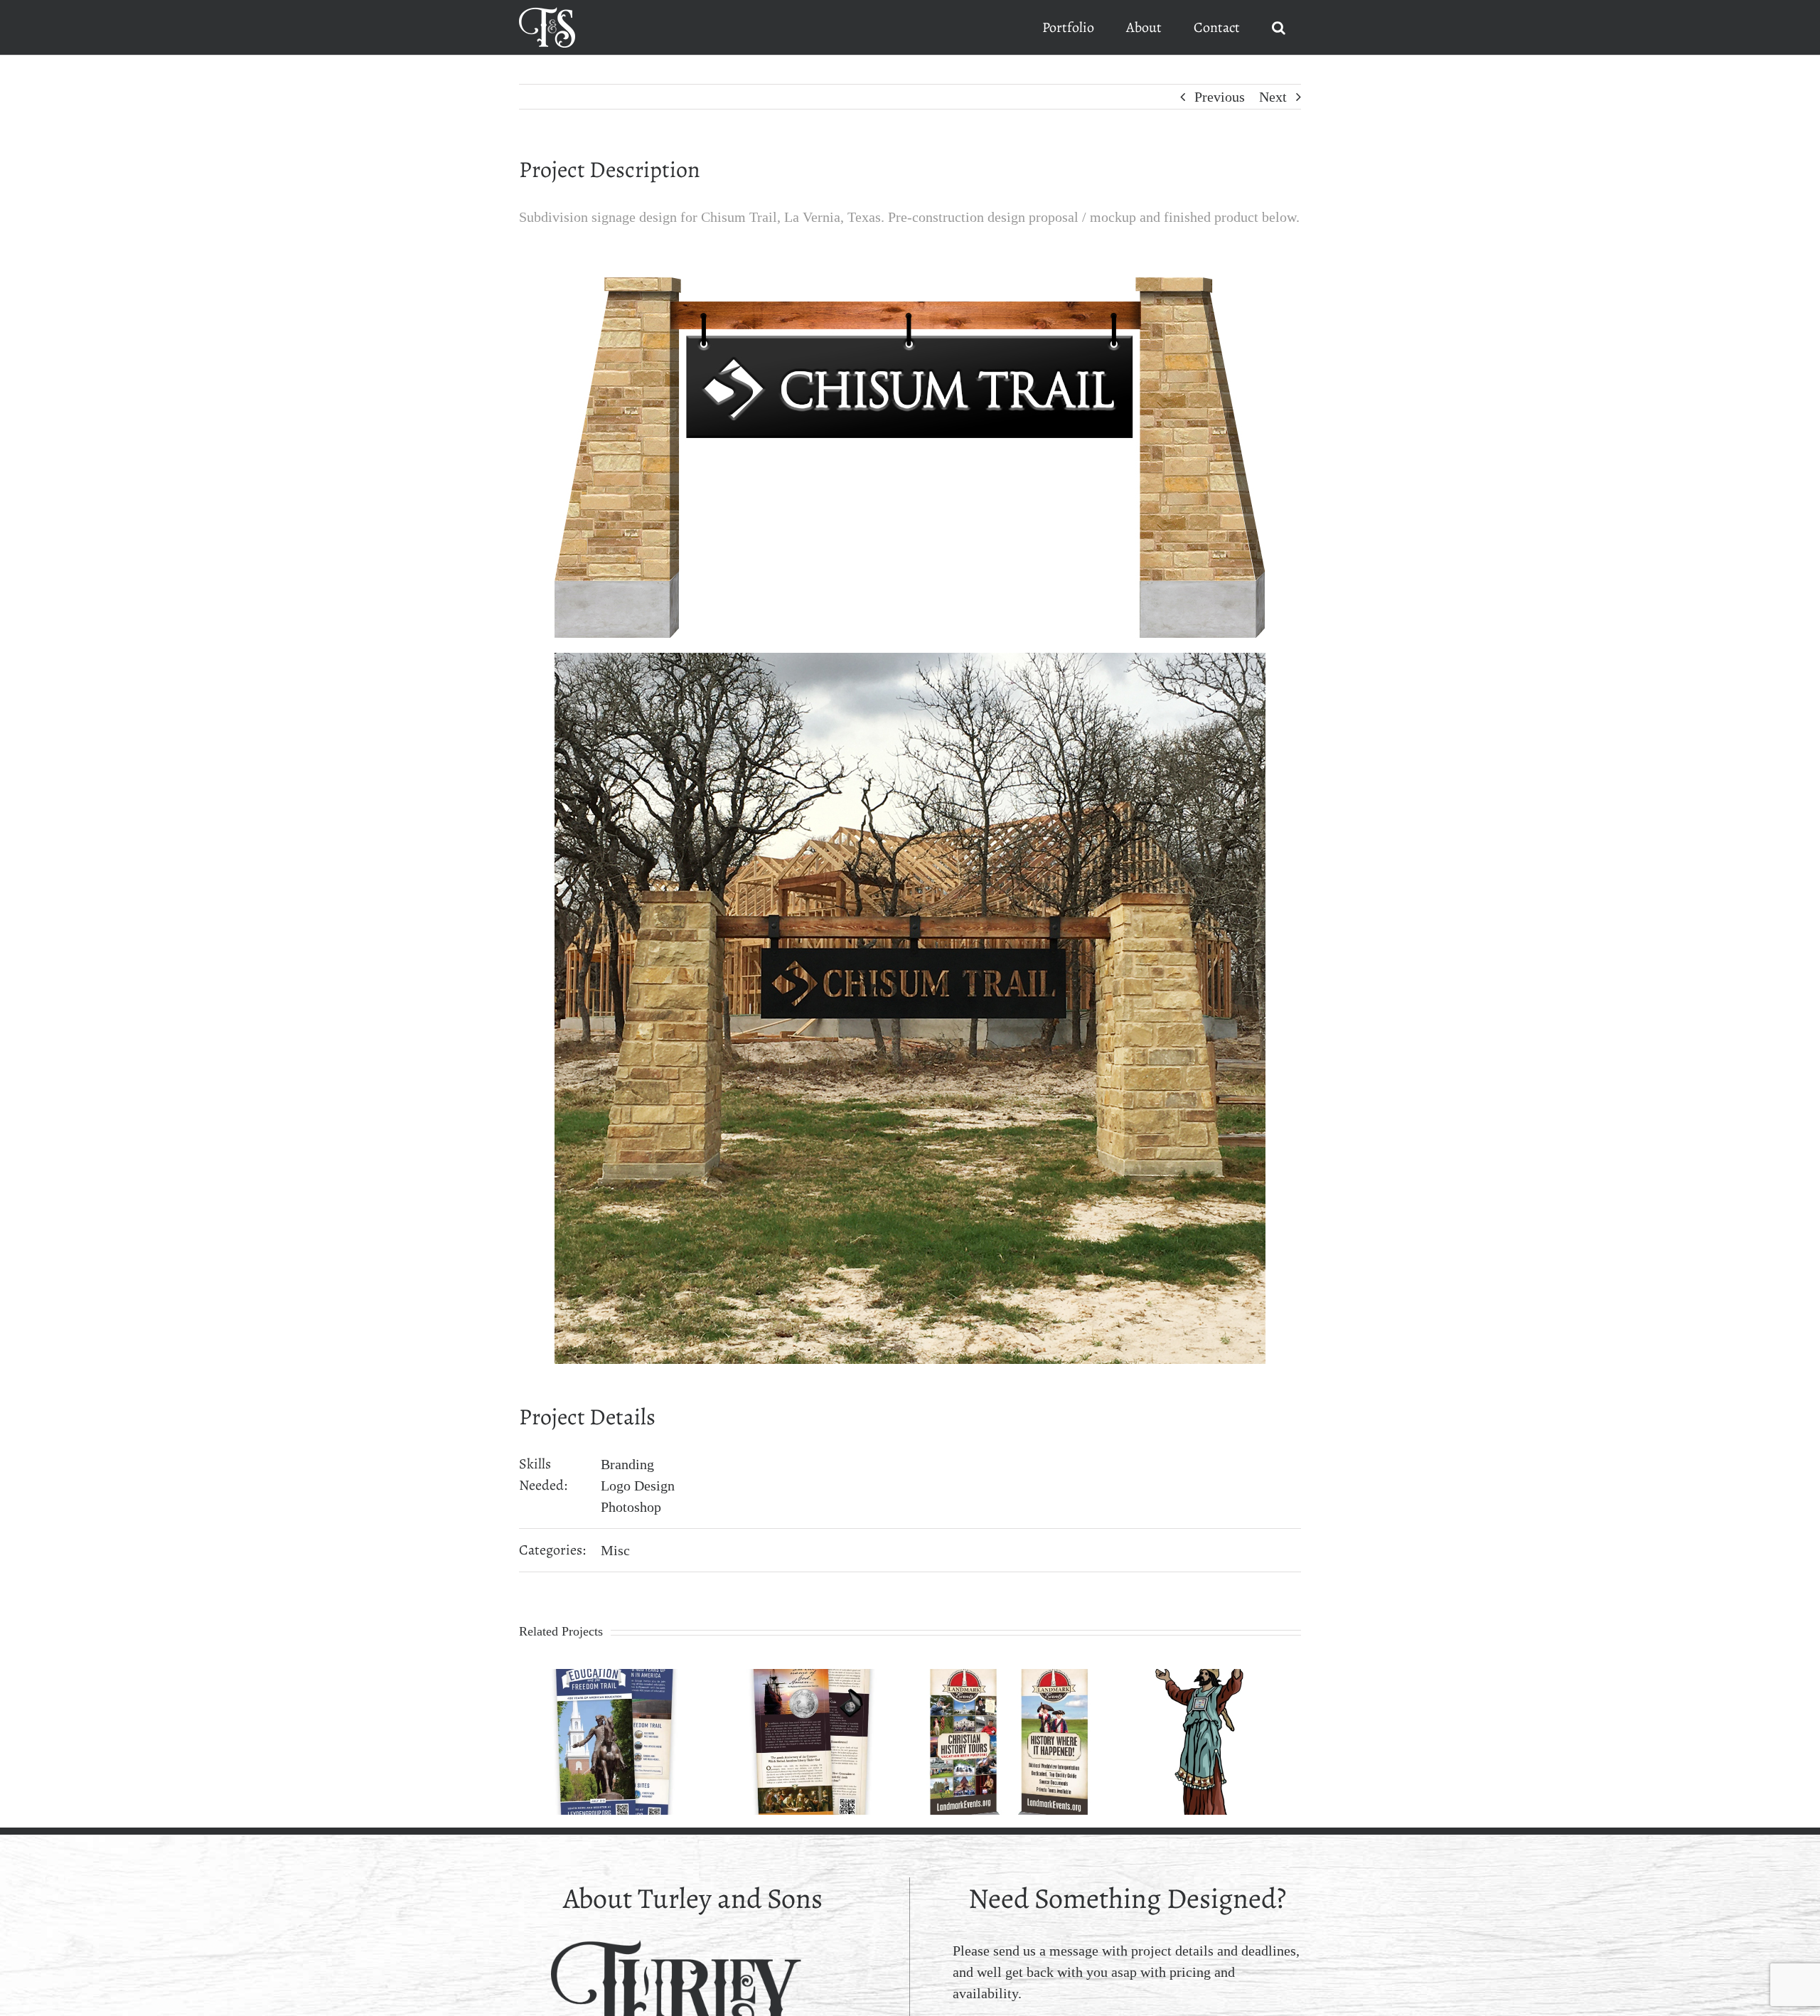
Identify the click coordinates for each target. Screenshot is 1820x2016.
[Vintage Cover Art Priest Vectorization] (1206, 1677)
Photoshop (631, 1507)
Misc (615, 1550)
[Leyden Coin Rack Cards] (812, 1677)
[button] (1278, 27)
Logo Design (638, 1486)
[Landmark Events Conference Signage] (1009, 1677)
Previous (1220, 97)
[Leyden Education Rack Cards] (614, 1677)
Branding (627, 1464)
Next (1273, 97)
